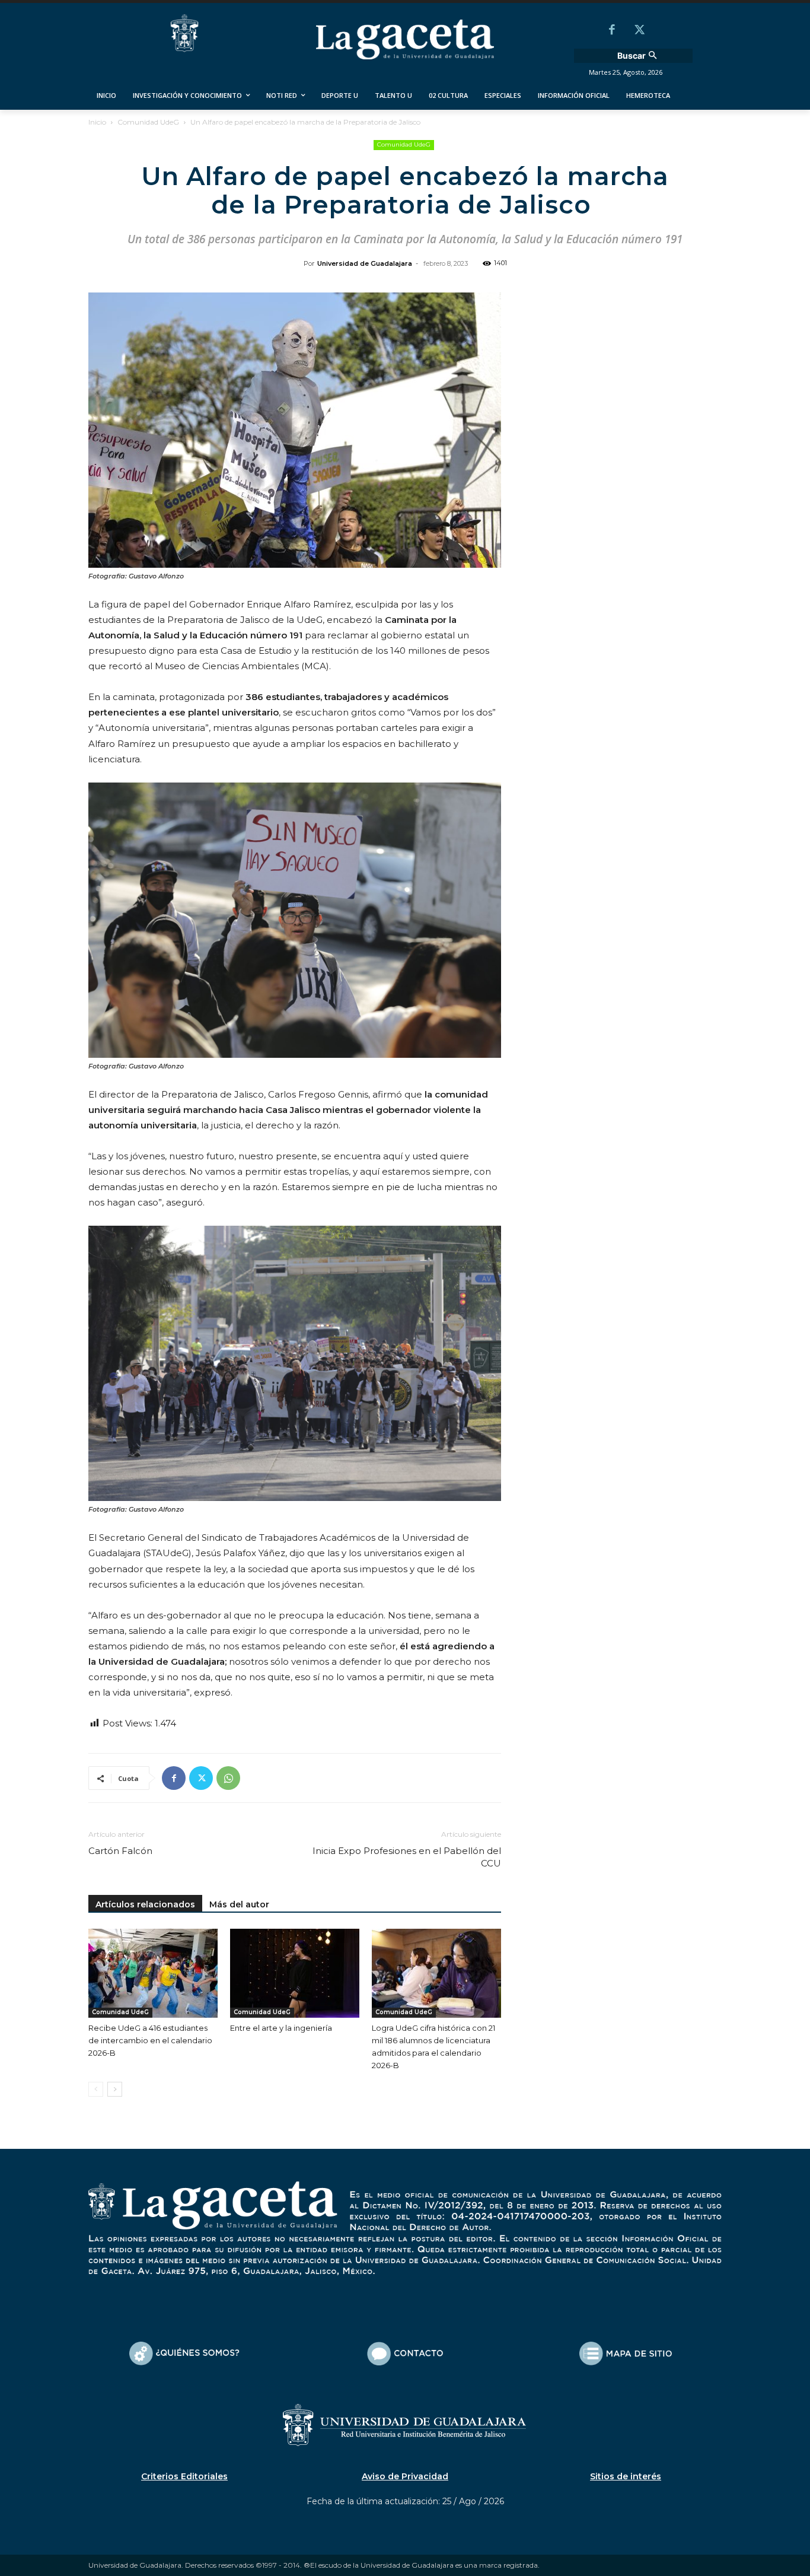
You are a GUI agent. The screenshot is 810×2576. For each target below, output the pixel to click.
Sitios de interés (626, 2476)
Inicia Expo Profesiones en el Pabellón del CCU (407, 1857)
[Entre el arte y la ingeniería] (295, 1973)
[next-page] (115, 2089)
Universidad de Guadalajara (365, 263)
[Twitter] (639, 31)
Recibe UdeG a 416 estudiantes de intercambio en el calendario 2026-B (150, 2040)
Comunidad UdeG (148, 122)
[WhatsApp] (228, 1778)
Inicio (97, 122)
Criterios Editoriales (184, 2476)
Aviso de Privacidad (405, 2476)
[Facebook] (612, 31)
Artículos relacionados (145, 1904)
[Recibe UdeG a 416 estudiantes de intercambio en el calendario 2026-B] (153, 1973)
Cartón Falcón (120, 1851)
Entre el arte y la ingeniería (281, 2028)
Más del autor (239, 1904)
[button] (639, 56)
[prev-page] (96, 2089)
